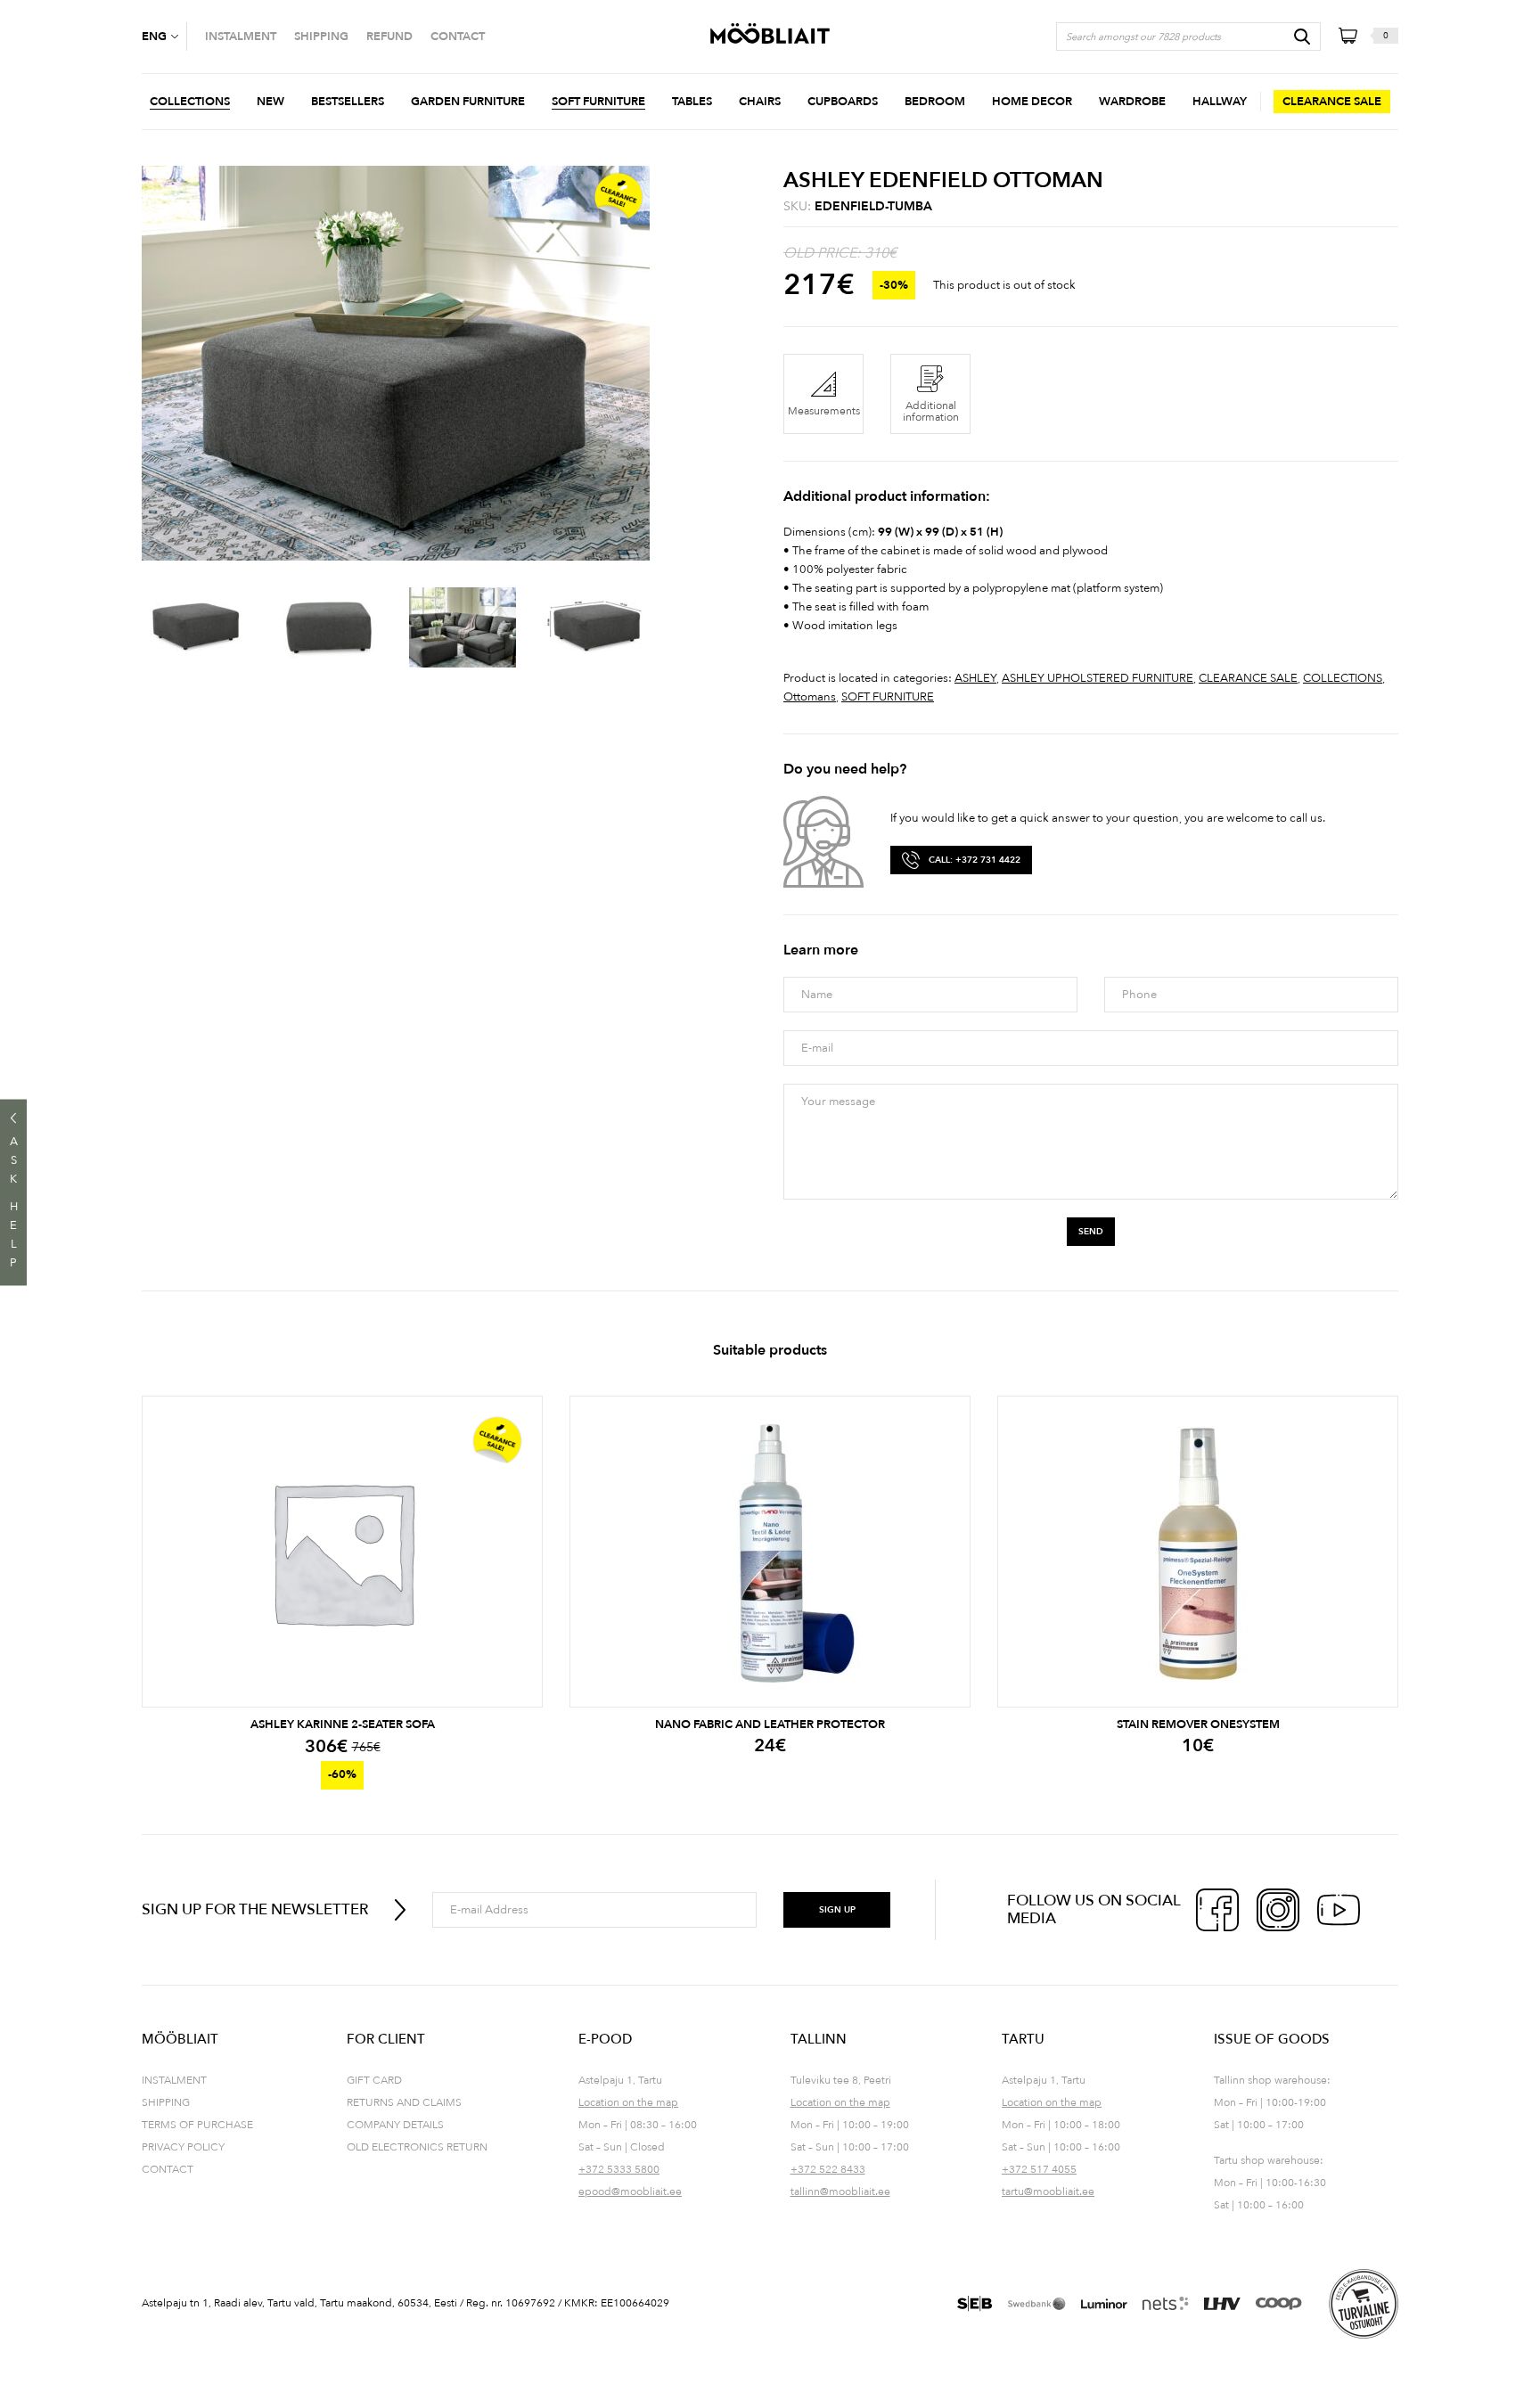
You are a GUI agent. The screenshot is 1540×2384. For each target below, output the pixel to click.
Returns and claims (404, 2102)
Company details (395, 2125)
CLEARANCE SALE (1248, 678)
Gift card (374, 2080)
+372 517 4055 (1039, 2169)
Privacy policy (183, 2147)
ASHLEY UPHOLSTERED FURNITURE (1098, 678)
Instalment (174, 2080)
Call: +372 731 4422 (975, 860)
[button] (164, 37)
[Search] (1302, 37)
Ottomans (810, 697)
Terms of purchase (197, 2125)
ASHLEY (975, 678)
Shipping (166, 2102)
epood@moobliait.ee (630, 2191)
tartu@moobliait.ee (1048, 2191)
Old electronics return (417, 2147)
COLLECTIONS (1343, 678)
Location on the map (628, 2102)
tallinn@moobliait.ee (840, 2191)
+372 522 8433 (828, 2169)
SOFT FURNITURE (888, 697)
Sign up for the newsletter (255, 1909)
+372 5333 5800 (619, 2169)
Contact (168, 2169)
